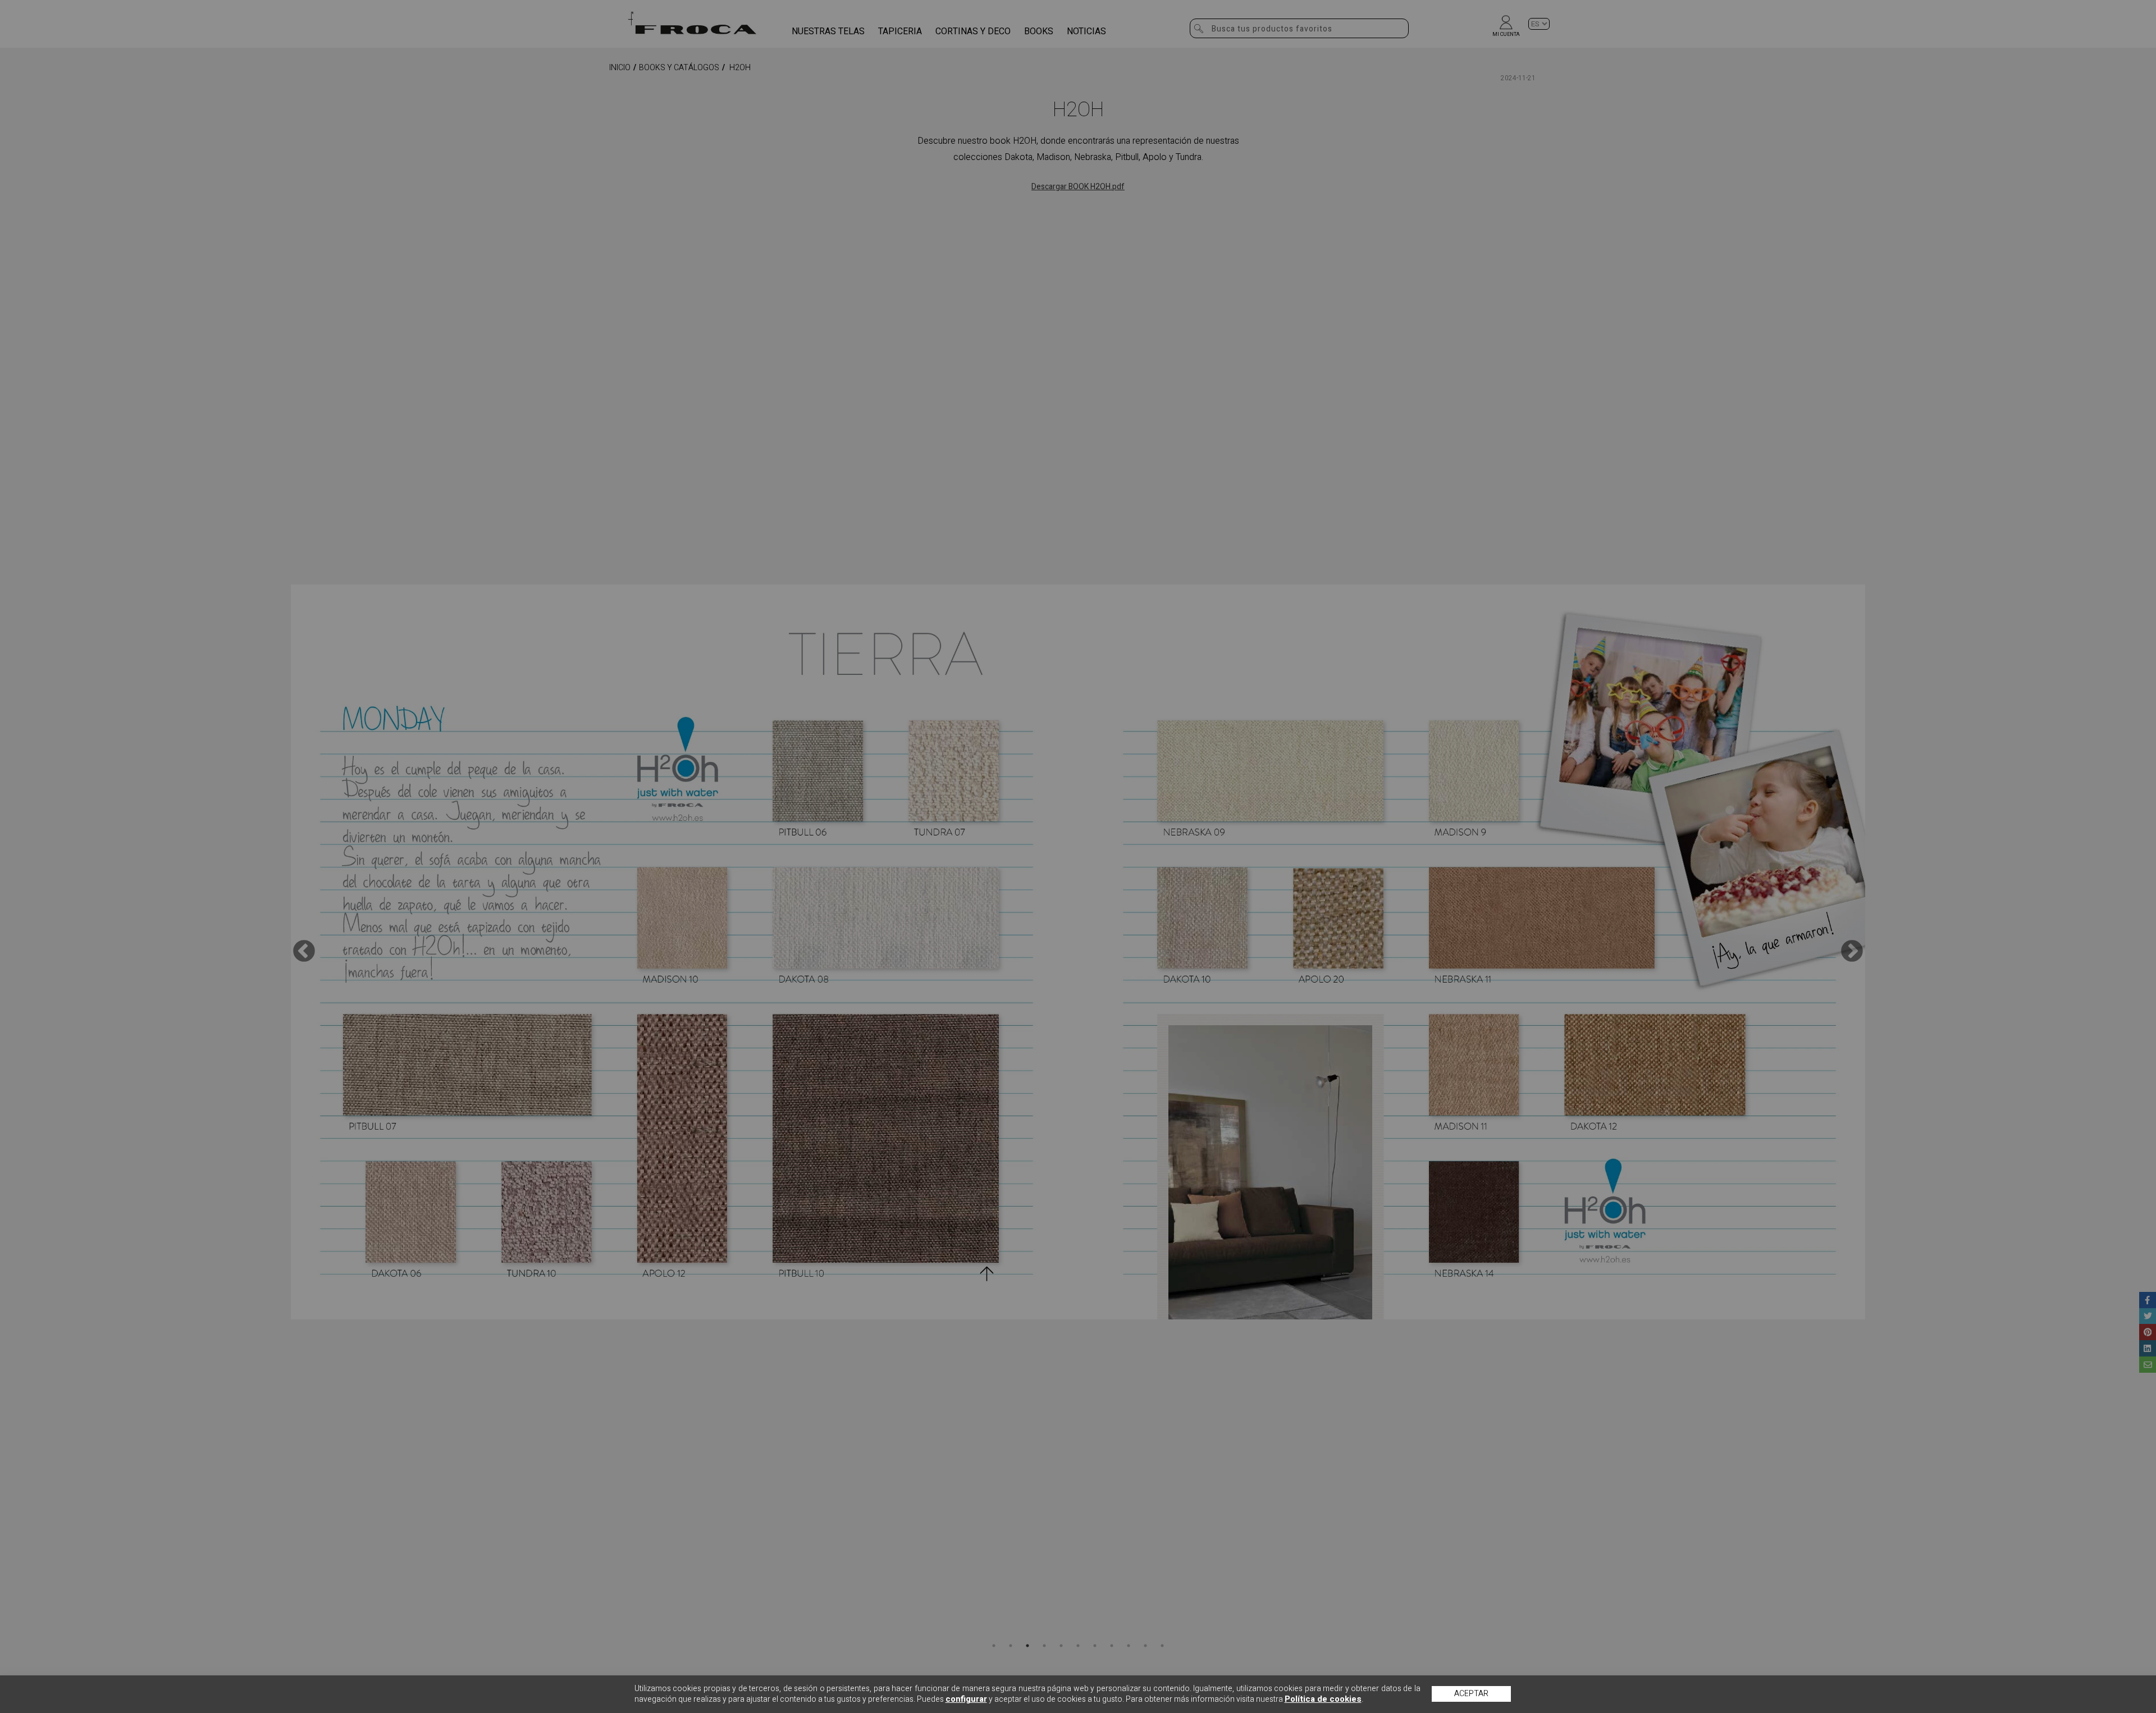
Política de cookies (1323, 1699)
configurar (966, 1699)
